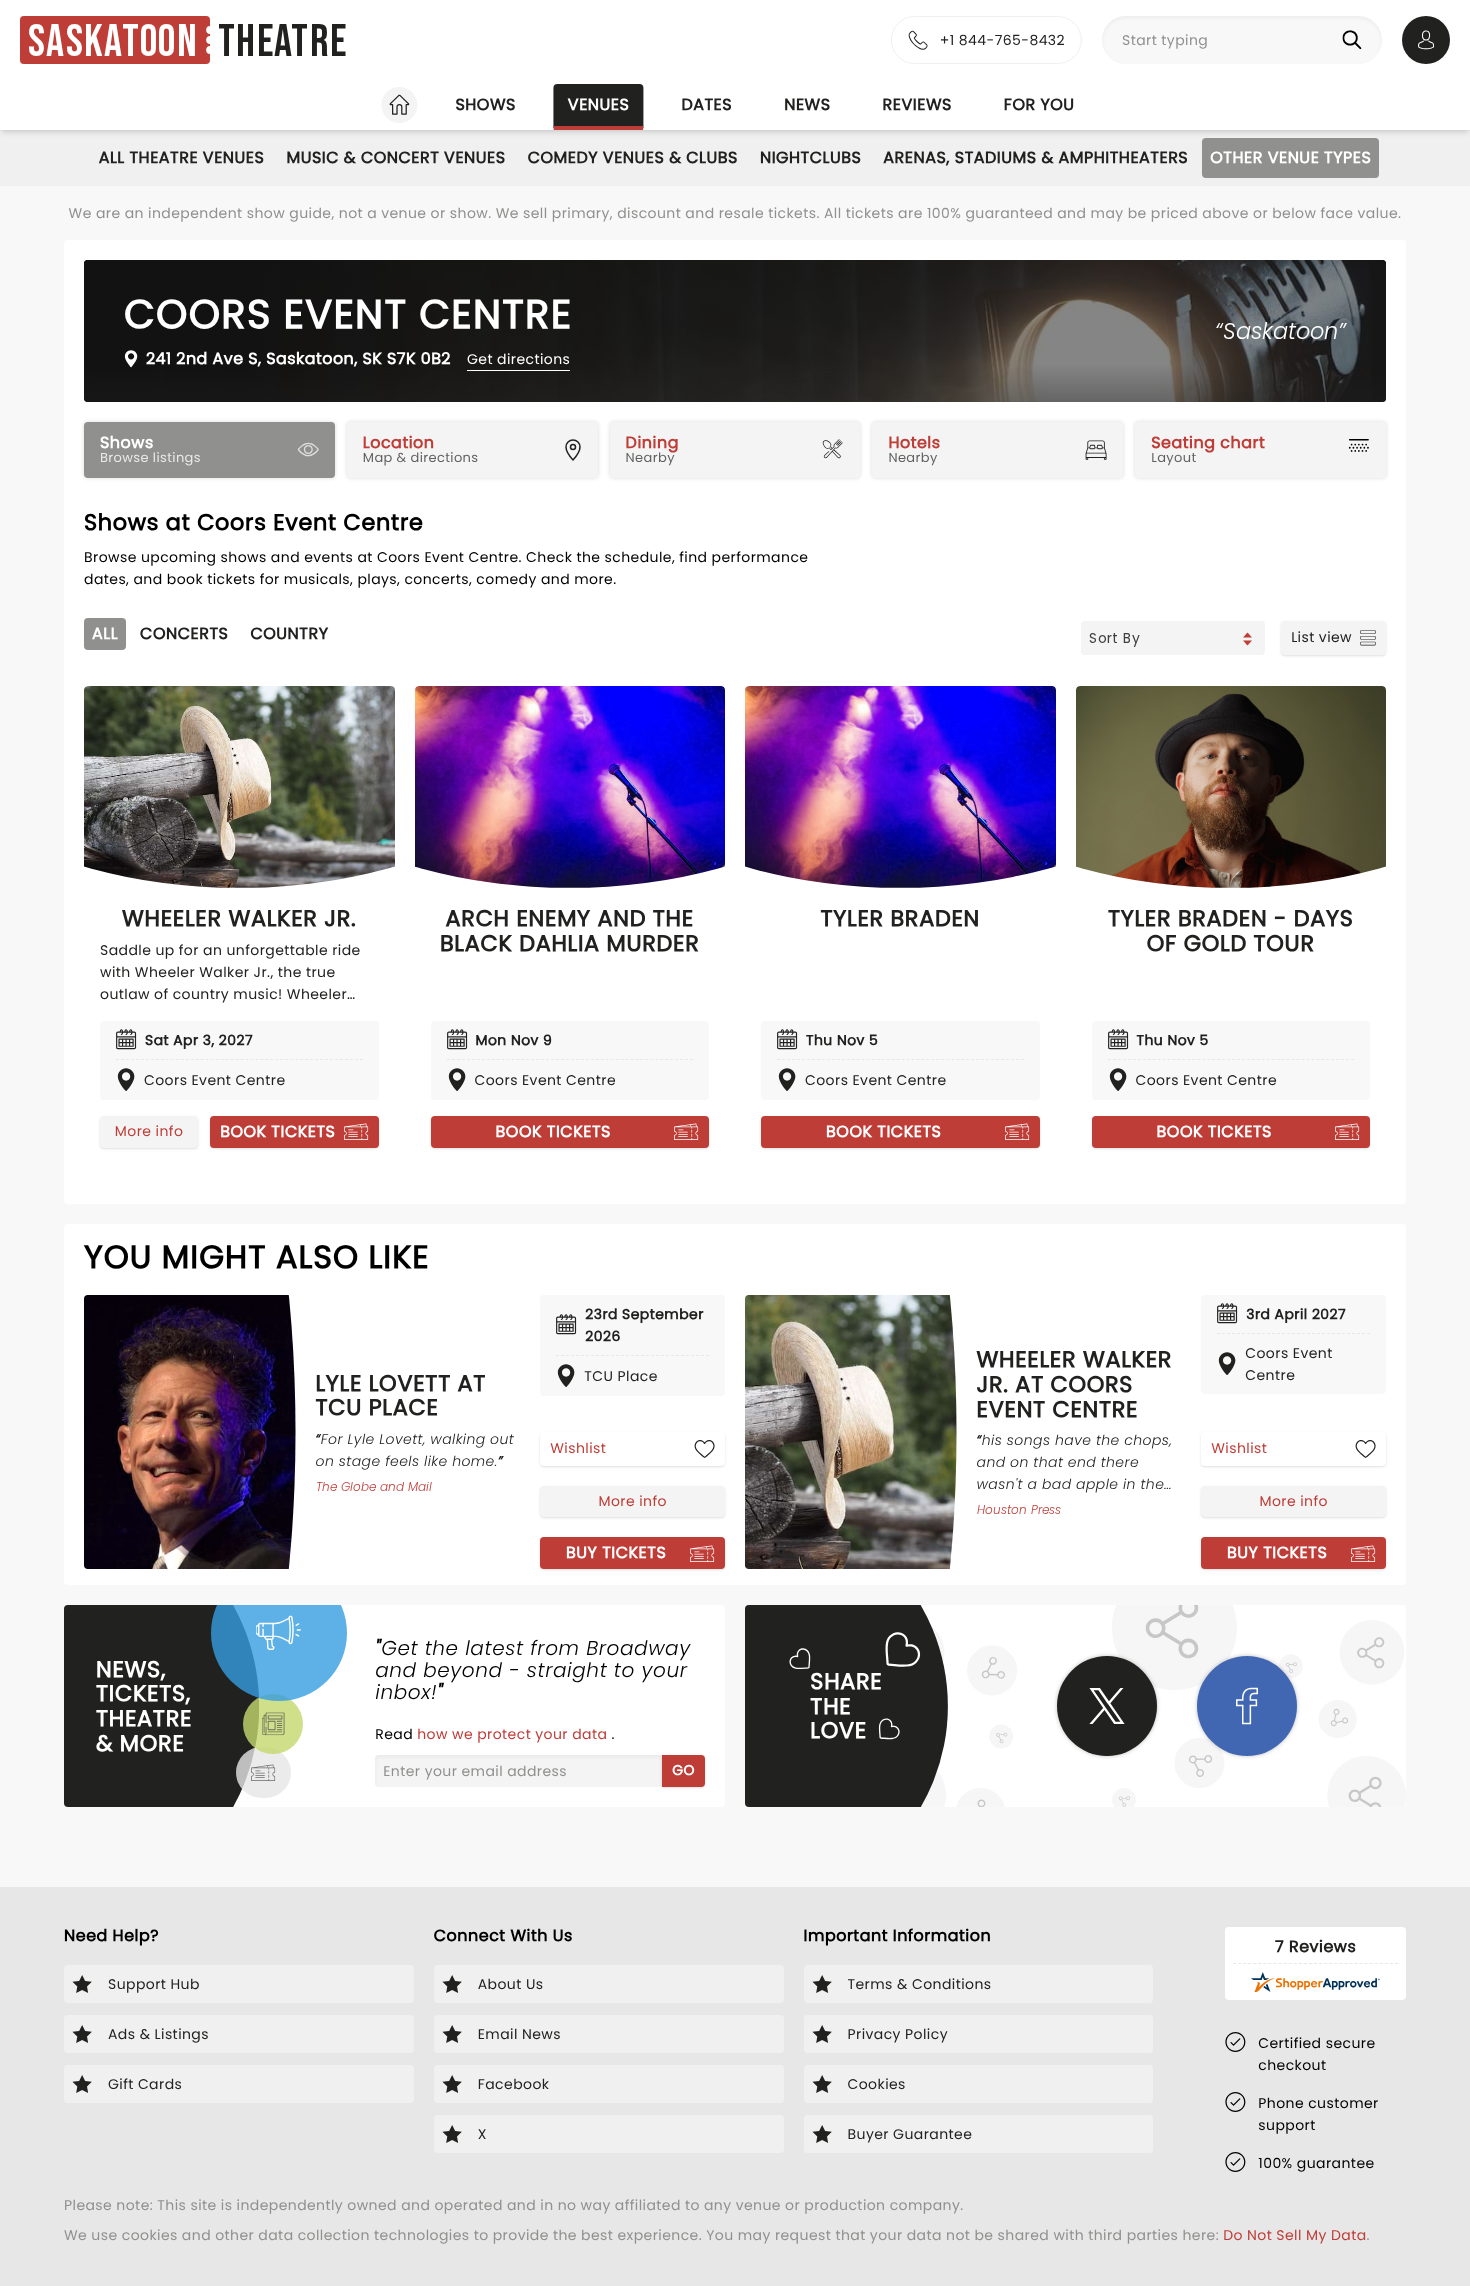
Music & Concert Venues (395, 157)
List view (1321, 637)
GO (683, 1770)
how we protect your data (514, 1734)
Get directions (518, 359)
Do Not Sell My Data (1294, 2235)
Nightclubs (810, 157)
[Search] (1356, 40)
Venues (599, 104)
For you (1039, 104)
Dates (706, 104)
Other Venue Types (1290, 157)
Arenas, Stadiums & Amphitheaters (1035, 157)
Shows (485, 104)
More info (149, 1131)
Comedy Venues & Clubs (633, 157)
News (807, 104)
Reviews (917, 104)
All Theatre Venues (182, 157)
